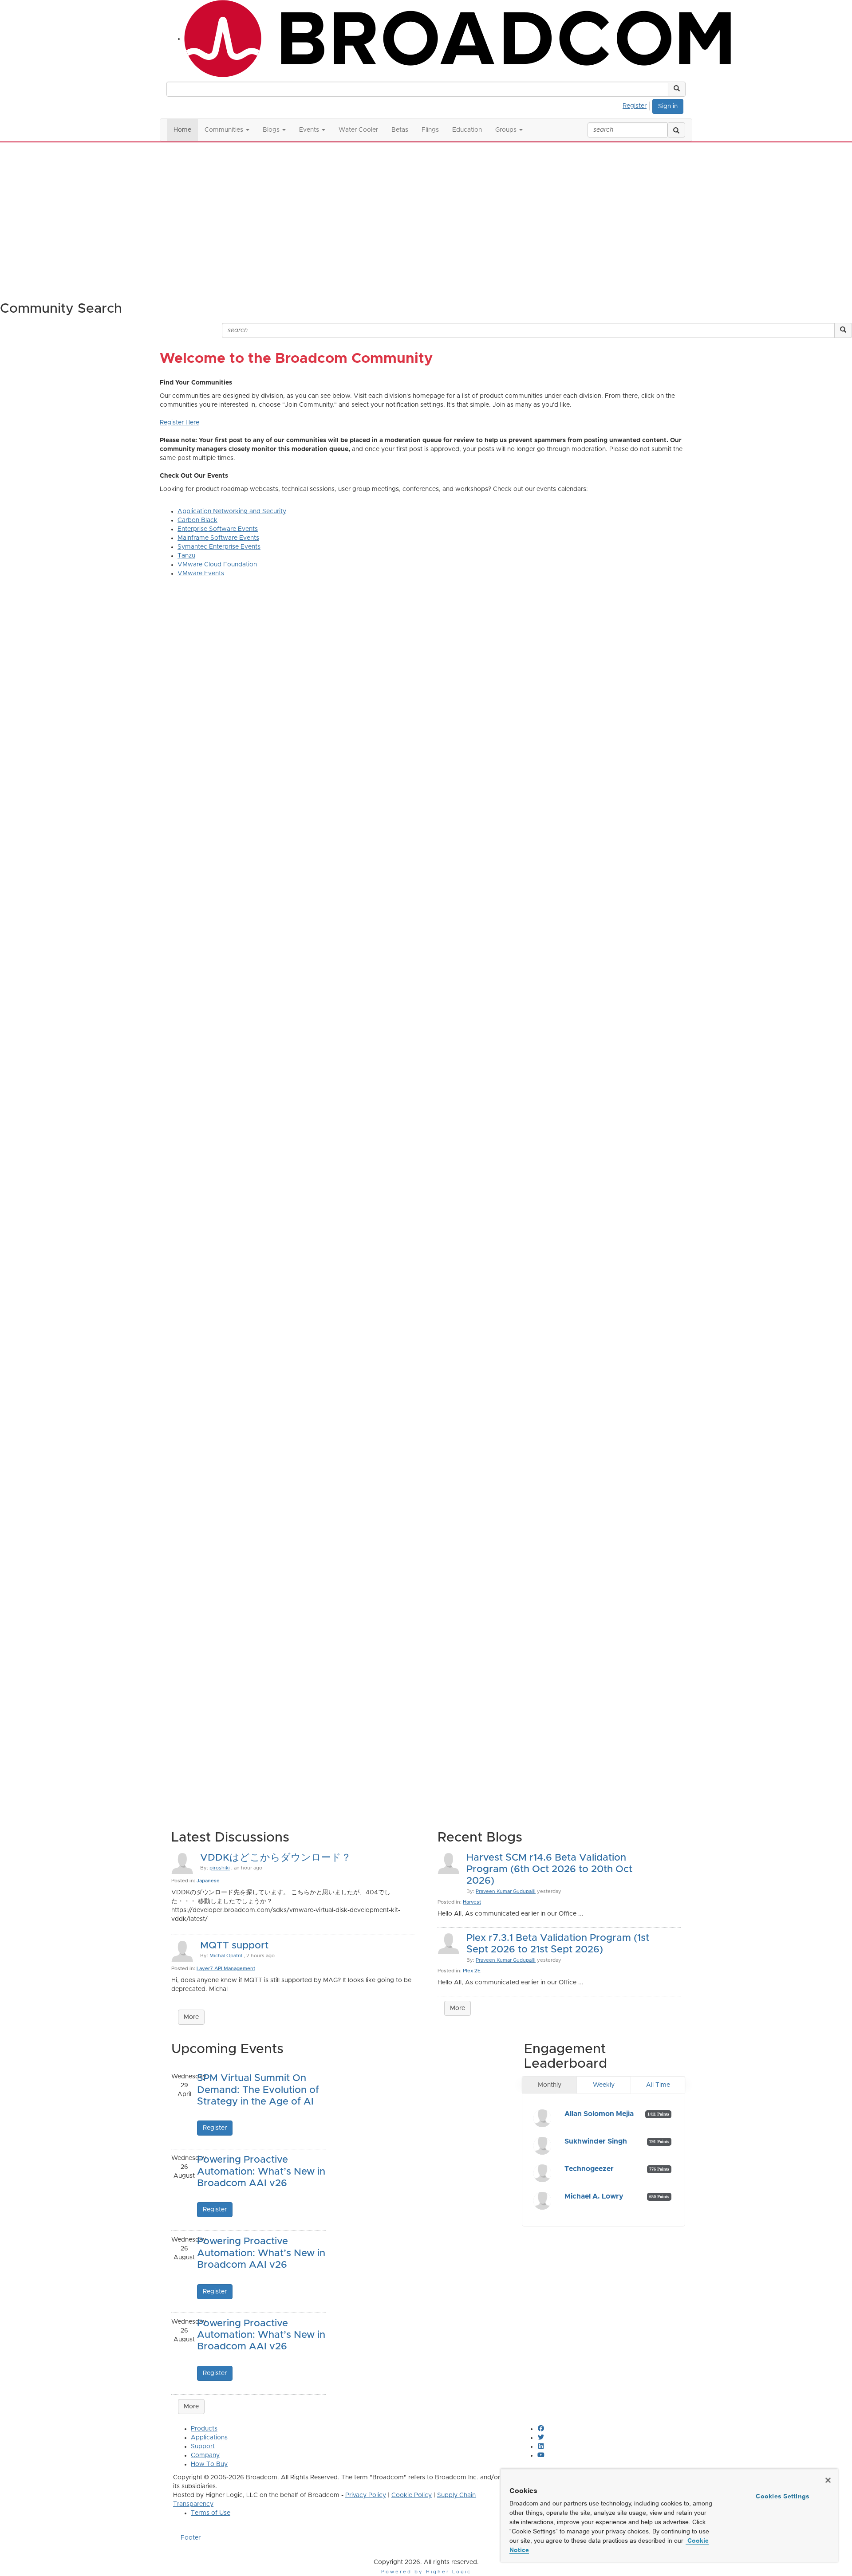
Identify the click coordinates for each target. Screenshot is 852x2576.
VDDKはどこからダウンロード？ (276, 1858)
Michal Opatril (226, 1956)
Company (205, 2455)
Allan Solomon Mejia (599, 2114)
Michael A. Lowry (594, 2196)
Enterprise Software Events (218, 529)
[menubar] (637, 105)
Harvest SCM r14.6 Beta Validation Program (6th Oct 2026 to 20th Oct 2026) (549, 1870)
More (191, 2017)
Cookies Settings (783, 2496)
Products (204, 2429)
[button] (677, 89)
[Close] (828, 2480)
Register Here (179, 423)
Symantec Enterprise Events (219, 547)
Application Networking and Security (232, 511)
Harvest (472, 1902)
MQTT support (234, 1946)
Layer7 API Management (226, 1969)
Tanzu (186, 556)
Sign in (668, 106)
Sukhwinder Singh (596, 2141)
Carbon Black (197, 520)
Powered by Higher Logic (426, 2572)
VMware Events (201, 573)
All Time (658, 2085)
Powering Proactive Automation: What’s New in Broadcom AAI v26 (261, 2172)
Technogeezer (589, 2169)
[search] (676, 130)
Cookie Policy (412, 2495)
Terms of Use (211, 2513)
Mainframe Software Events (218, 538)
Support (203, 2446)
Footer (191, 2538)
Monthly (550, 2085)
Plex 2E (472, 1971)
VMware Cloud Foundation (217, 565)
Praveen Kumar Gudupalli (506, 1891)
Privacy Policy (366, 2495)
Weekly (604, 2085)
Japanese (208, 1881)
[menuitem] (637, 105)
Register (635, 106)
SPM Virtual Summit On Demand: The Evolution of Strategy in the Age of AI (258, 2090)
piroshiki (220, 1868)
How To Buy (209, 2464)
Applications (209, 2438)
